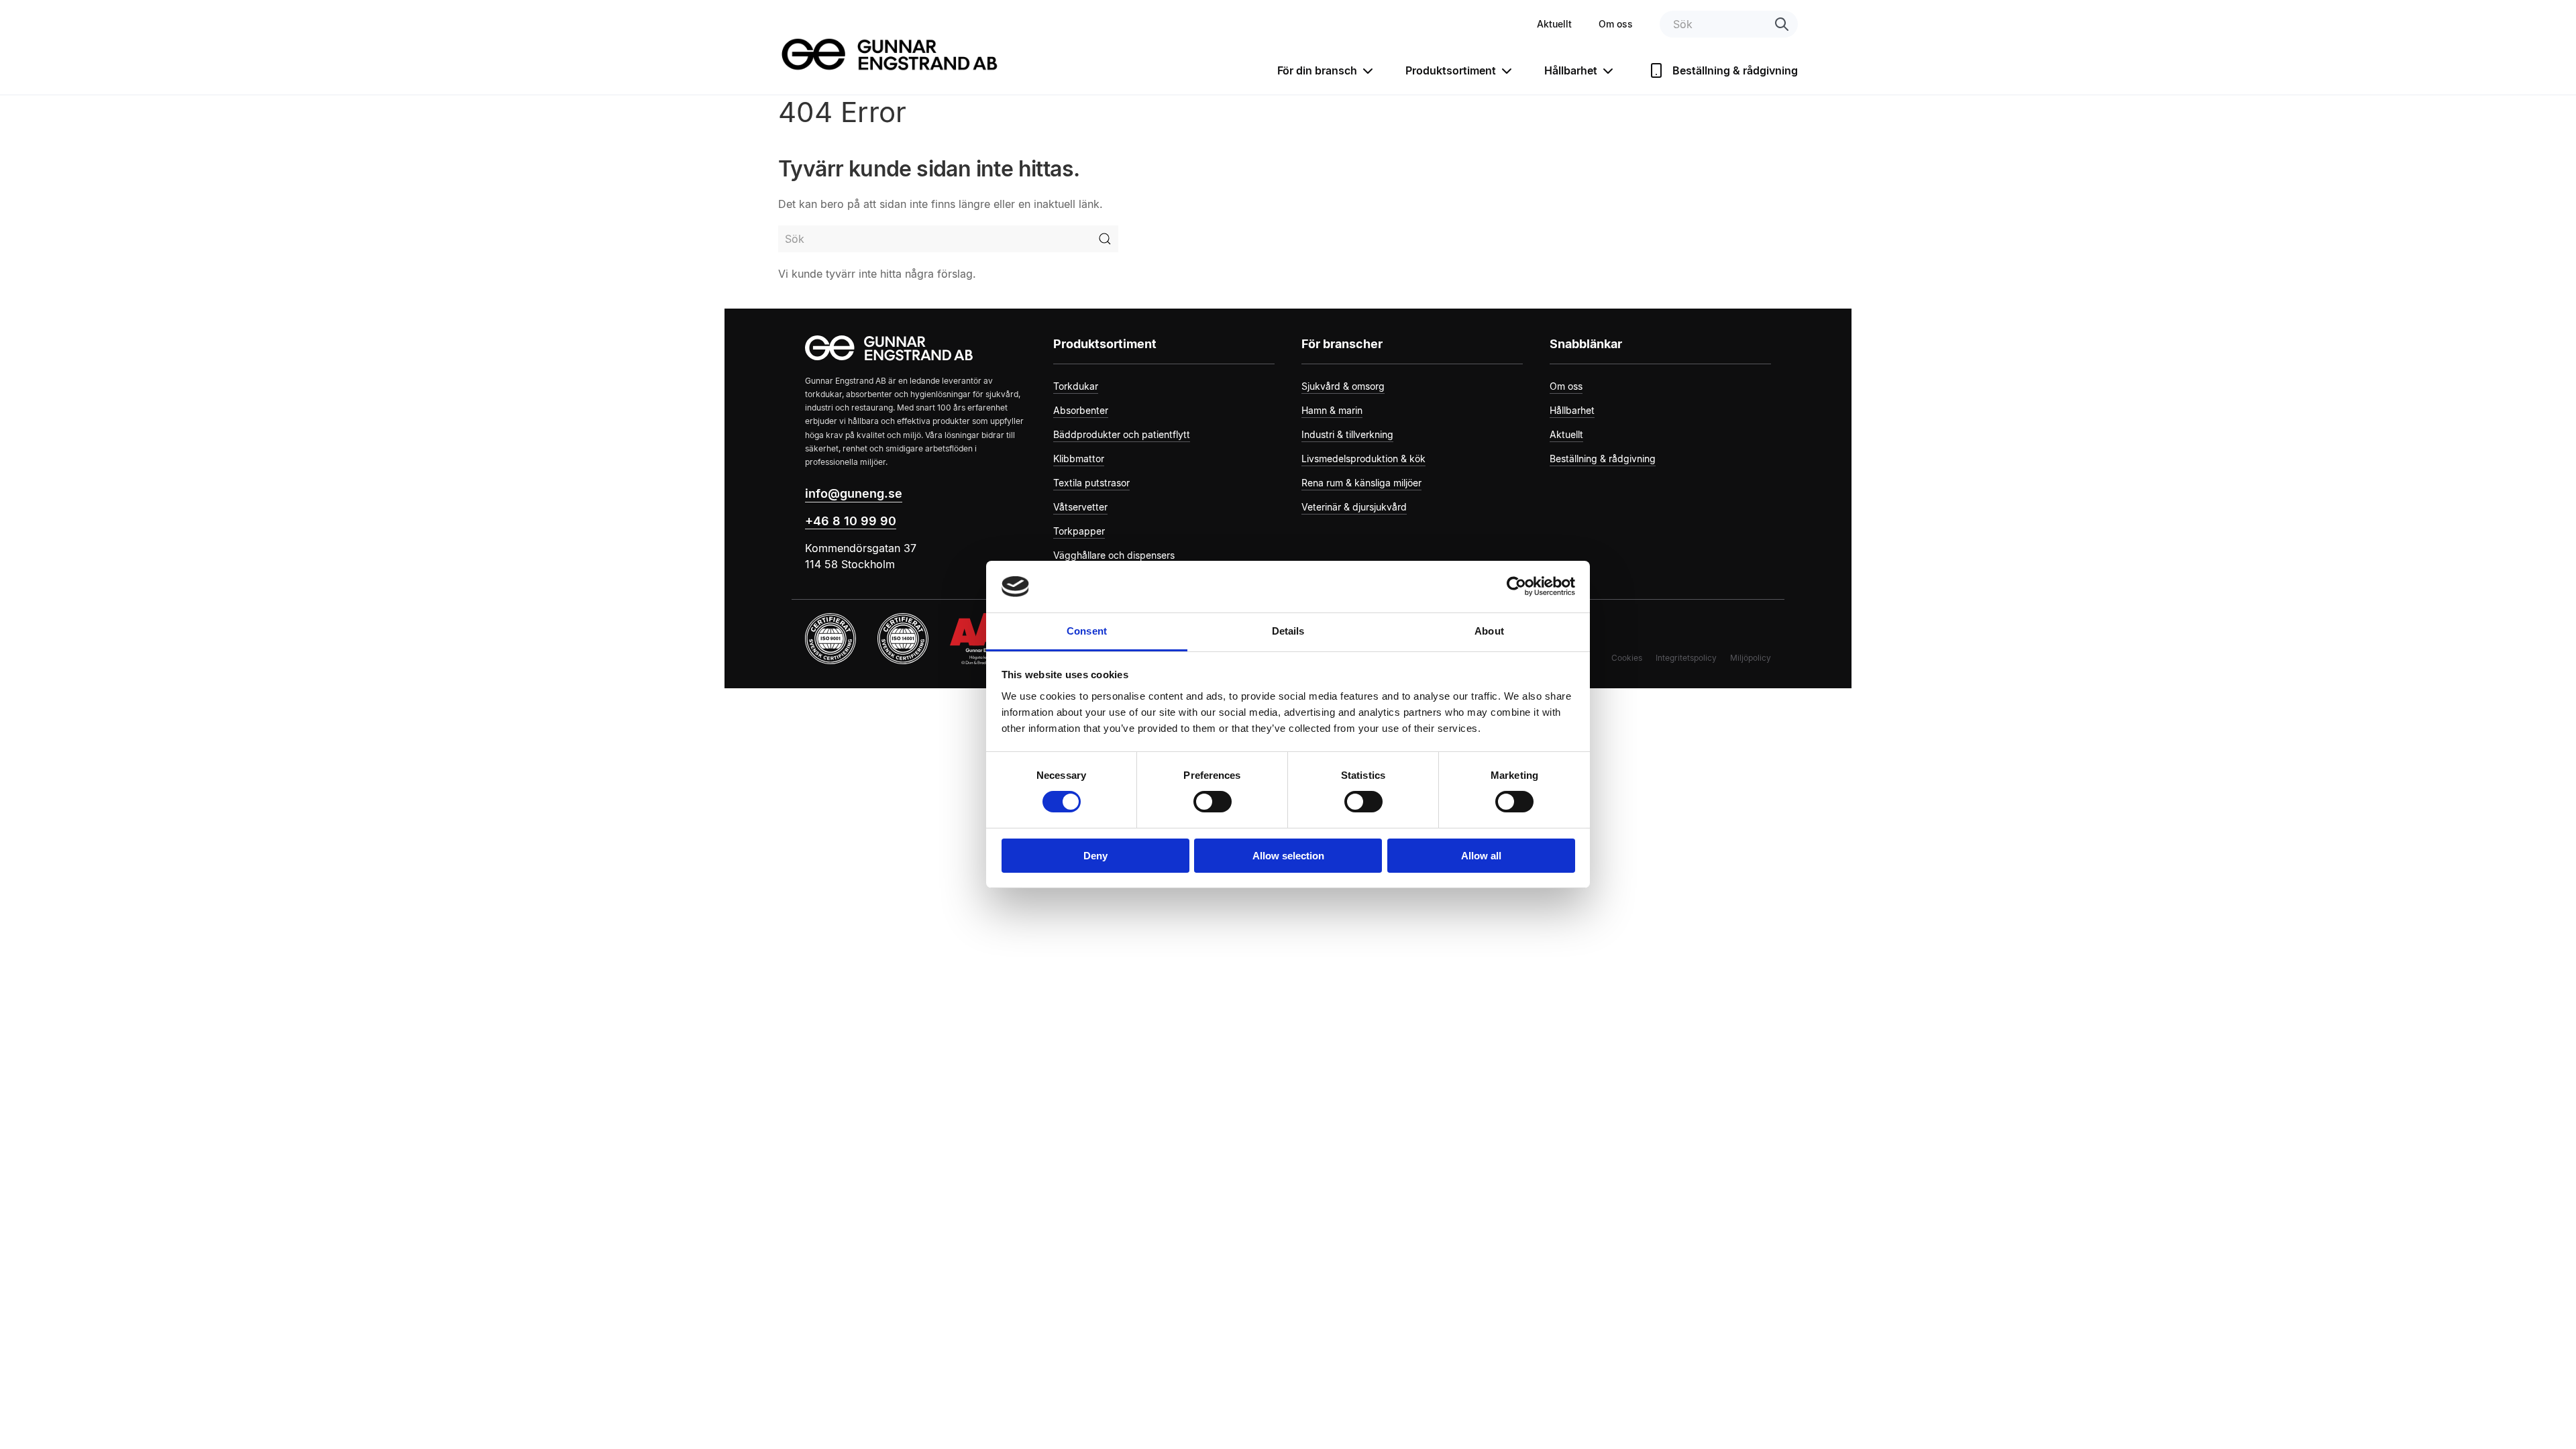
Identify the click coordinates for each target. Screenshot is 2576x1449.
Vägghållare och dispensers (1114, 555)
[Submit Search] (1105, 239)
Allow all (1481, 856)
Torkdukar (1076, 386)
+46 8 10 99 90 (851, 521)
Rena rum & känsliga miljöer (1361, 483)
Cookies (1627, 658)
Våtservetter (1080, 507)
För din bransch (1317, 70)
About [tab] (1489, 631)
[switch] (1213, 802)
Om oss (1616, 24)
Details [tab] (1288, 631)
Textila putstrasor (1091, 483)
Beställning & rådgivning (1735, 70)
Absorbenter (1081, 410)
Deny (1095, 856)
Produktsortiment (1451, 70)
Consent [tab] (1087, 631)
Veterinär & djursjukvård (1354, 507)
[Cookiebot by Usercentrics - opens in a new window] (1516, 586)
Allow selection (1288, 856)
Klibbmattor (1079, 459)
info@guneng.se (854, 493)
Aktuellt (1554, 24)
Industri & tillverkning (1347, 434)
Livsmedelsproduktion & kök (1363, 459)
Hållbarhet (1571, 70)
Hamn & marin (1332, 410)
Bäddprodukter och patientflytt (1122, 434)
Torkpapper (1079, 531)
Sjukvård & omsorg (1343, 386)
